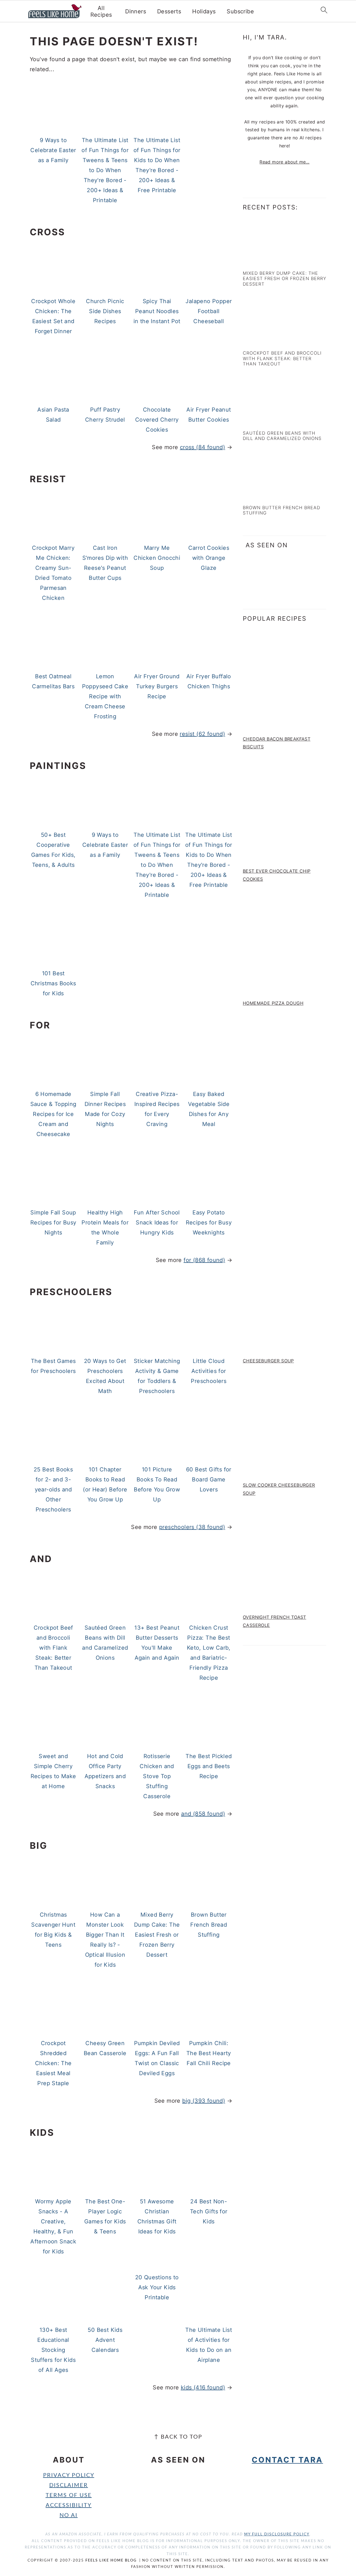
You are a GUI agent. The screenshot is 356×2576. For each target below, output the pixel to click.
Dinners (136, 11)
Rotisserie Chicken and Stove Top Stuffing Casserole (157, 1776)
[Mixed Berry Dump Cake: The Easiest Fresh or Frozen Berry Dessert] (267, 261)
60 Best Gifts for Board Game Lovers (209, 1479)
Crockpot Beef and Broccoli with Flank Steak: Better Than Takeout (53, 1648)
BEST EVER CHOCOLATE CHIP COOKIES (277, 875)
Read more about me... (284, 162)
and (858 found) (203, 1814)
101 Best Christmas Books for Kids (53, 983)
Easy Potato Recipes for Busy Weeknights (209, 1223)
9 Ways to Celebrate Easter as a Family (53, 150)
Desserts (169, 11)
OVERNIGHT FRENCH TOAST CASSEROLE (275, 1621)
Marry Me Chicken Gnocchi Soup (157, 558)
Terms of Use (69, 2495)
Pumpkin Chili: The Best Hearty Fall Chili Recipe (209, 2053)
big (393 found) (204, 2101)
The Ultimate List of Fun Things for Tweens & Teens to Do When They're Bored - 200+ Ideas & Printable (105, 170)
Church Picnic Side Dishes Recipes (105, 311)
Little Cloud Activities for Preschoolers (209, 1371)
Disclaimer (69, 2485)
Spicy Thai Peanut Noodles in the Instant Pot (157, 311)
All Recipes (101, 11)
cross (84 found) (202, 447)
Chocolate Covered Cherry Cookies (157, 420)
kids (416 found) (203, 2387)
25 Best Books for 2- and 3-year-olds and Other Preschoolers (53, 1489)
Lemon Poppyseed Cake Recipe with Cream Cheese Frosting (105, 696)
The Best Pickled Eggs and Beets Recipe (209, 1766)
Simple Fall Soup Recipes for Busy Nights (53, 1223)
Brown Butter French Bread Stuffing (209, 1925)
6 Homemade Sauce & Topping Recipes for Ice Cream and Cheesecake (53, 1114)
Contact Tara (287, 2460)
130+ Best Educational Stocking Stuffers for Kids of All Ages (53, 2350)
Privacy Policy (69, 2475)
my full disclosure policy (277, 2534)
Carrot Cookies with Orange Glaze (209, 558)
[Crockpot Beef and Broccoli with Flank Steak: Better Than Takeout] (267, 341)
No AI (69, 2515)
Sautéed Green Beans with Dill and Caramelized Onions (282, 436)
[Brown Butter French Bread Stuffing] (267, 495)
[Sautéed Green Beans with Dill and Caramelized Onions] (267, 420)
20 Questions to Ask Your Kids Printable (157, 2287)
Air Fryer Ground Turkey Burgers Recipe (157, 686)
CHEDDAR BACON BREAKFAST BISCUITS (277, 743)
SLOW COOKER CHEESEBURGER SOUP (279, 1489)
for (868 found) (204, 1260)
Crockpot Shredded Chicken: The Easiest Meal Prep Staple (53, 2063)
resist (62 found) (202, 734)
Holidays (204, 11)
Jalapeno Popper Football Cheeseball (209, 311)
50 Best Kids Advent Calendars (105, 2340)
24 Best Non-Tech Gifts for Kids (209, 2211)
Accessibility (69, 2505)
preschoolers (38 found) (192, 1527)
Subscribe (240, 11)
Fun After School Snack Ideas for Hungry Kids (157, 1223)
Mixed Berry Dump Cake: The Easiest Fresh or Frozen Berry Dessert (157, 1935)
